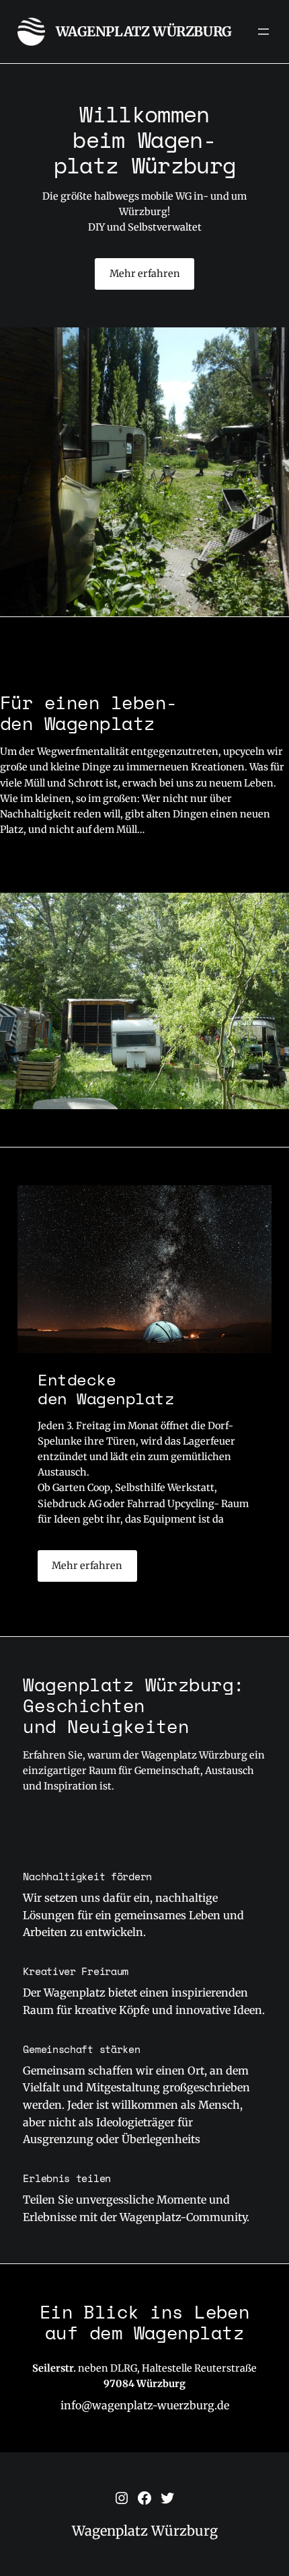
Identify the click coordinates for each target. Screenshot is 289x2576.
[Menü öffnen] (263, 32)
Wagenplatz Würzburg (143, 31)
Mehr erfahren (145, 274)
